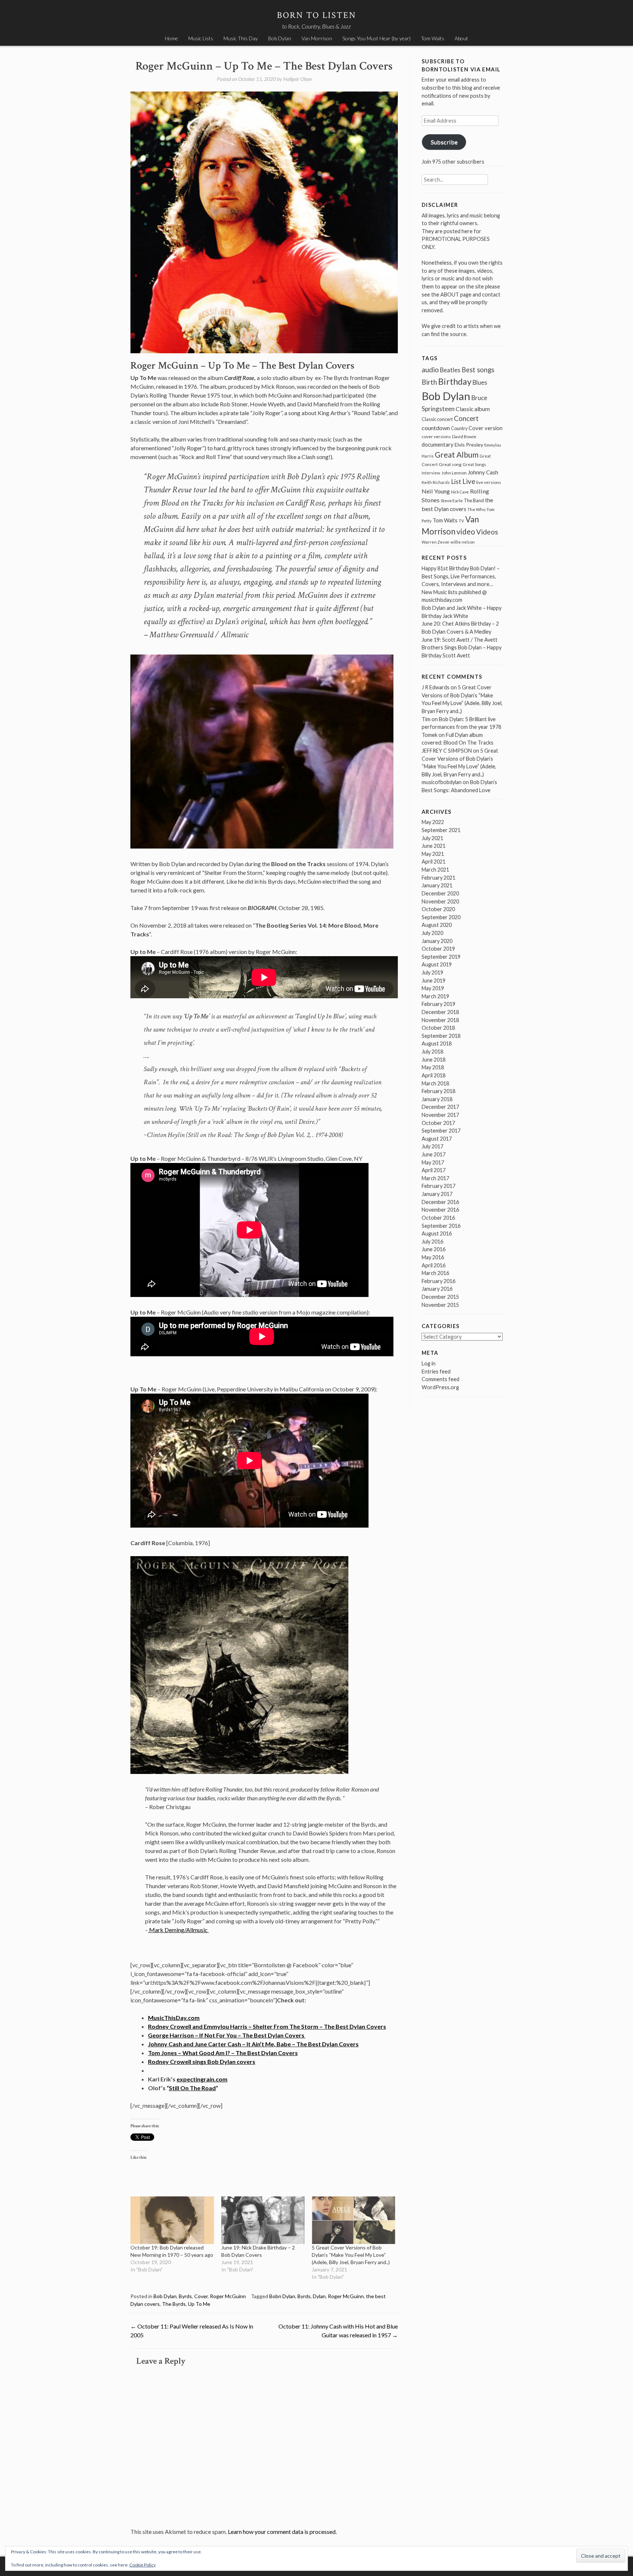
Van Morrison (317, 38)
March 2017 (435, 1178)
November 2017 (440, 1115)
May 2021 (433, 854)
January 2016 (437, 1289)
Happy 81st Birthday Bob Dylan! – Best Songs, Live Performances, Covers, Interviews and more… (461, 576)
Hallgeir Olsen (297, 79)
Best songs (478, 370)
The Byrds (174, 2304)
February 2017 (438, 1186)
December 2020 (440, 893)
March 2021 (435, 870)
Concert (466, 418)
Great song (450, 464)
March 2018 (435, 1083)
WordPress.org (440, 1387)
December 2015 (440, 1297)
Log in (429, 1363)
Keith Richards (436, 482)
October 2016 (438, 1218)
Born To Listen (317, 15)
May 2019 (433, 988)
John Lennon (454, 473)
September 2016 (441, 1226)
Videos (487, 532)
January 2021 (437, 885)
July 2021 (432, 838)
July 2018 (432, 1052)
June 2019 (434, 981)
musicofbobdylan (442, 782)
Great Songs (474, 464)
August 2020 (437, 925)
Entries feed (436, 1371)
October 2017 (438, 1123)
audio (430, 370)
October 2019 (438, 949)
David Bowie (464, 437)
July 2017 (432, 1146)
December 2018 (440, 1012)
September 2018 (441, 1036)
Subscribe (444, 142)
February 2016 (438, 1281)
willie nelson (463, 542)
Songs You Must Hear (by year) (377, 38)
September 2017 (441, 1131)
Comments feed (440, 1379)
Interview (431, 473)
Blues (480, 383)
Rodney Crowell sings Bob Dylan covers (202, 2061)
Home (171, 38)
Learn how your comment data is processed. (282, 2532)
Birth (429, 382)
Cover (201, 2296)
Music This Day (241, 38)
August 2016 (437, 1233)
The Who (476, 509)
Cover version (486, 428)
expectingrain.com (202, 2079)
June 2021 (434, 846)
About (461, 38)
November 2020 (440, 901)
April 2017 (434, 1170)
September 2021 (441, 830)
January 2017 (437, 1194)
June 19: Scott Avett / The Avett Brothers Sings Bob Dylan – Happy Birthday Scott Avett (462, 648)
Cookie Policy (142, 2565)
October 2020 (438, 909)
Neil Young (436, 491)
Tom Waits (433, 38)
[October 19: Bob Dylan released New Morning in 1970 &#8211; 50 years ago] (172, 2220)
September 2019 (441, 957)
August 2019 (437, 964)
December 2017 (440, 1107)
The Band (474, 500)
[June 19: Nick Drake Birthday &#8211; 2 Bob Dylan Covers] (263, 2220)
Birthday (455, 381)
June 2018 (434, 1060)
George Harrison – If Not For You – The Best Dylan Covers (227, 2035)
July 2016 (432, 1242)
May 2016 (433, 1257)
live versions (489, 482)
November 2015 (440, 1305)
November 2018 (440, 1020)
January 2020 (437, 941)
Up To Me (199, 2304)
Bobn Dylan (282, 2296)
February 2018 (438, 1091)
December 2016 (440, 1202)
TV (461, 521)
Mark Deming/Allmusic (178, 1930)
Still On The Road (192, 2088)
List (456, 482)
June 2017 (434, 1154)
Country (459, 428)
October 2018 (438, 1028)
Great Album (457, 454)
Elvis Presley (469, 445)
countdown (436, 428)
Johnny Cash (483, 472)
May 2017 (433, 1162)
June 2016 (434, 1249)
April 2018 (434, 1075)
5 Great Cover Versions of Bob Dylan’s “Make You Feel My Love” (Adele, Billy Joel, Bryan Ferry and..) (351, 2255)
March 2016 (435, 1273)
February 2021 (438, 878)
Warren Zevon (436, 542)
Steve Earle (452, 501)
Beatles (450, 370)
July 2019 (432, 972)
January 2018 (437, 1099)
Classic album (473, 409)
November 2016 (440, 1210)
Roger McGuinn (228, 2296)
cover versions (436, 437)
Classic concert (437, 419)
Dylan (319, 2296)
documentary (438, 444)
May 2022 (433, 822)
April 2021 (434, 862)
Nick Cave (460, 492)
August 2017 (437, 1139)
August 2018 (437, 1043)
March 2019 (435, 996)
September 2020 (441, 917)
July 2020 (432, 933)
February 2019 (438, 1004)
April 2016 (434, 1265)
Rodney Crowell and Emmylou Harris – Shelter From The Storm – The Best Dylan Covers (267, 2026)
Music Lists (201, 38)
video (466, 531)
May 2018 (433, 1067)
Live (469, 481)
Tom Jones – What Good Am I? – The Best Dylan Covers (223, 2053)
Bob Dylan (280, 38)
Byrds (185, 2296)
